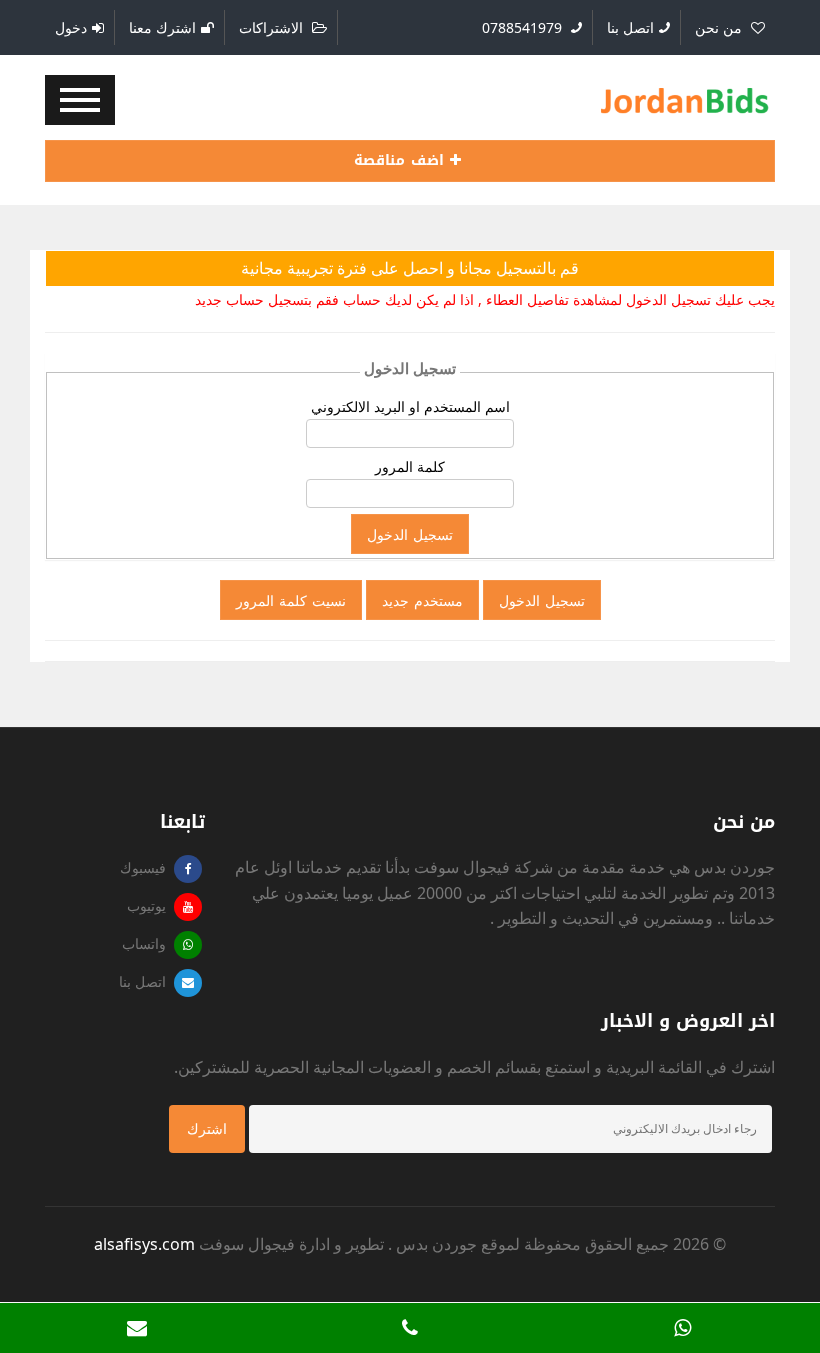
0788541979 (524, 27)
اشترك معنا (162, 27)
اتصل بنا (630, 27)
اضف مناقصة (402, 160)
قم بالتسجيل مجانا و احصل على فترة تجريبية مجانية (410, 268)
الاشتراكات (273, 27)
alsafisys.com (144, 1244)
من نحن (720, 27)
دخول (71, 27)
